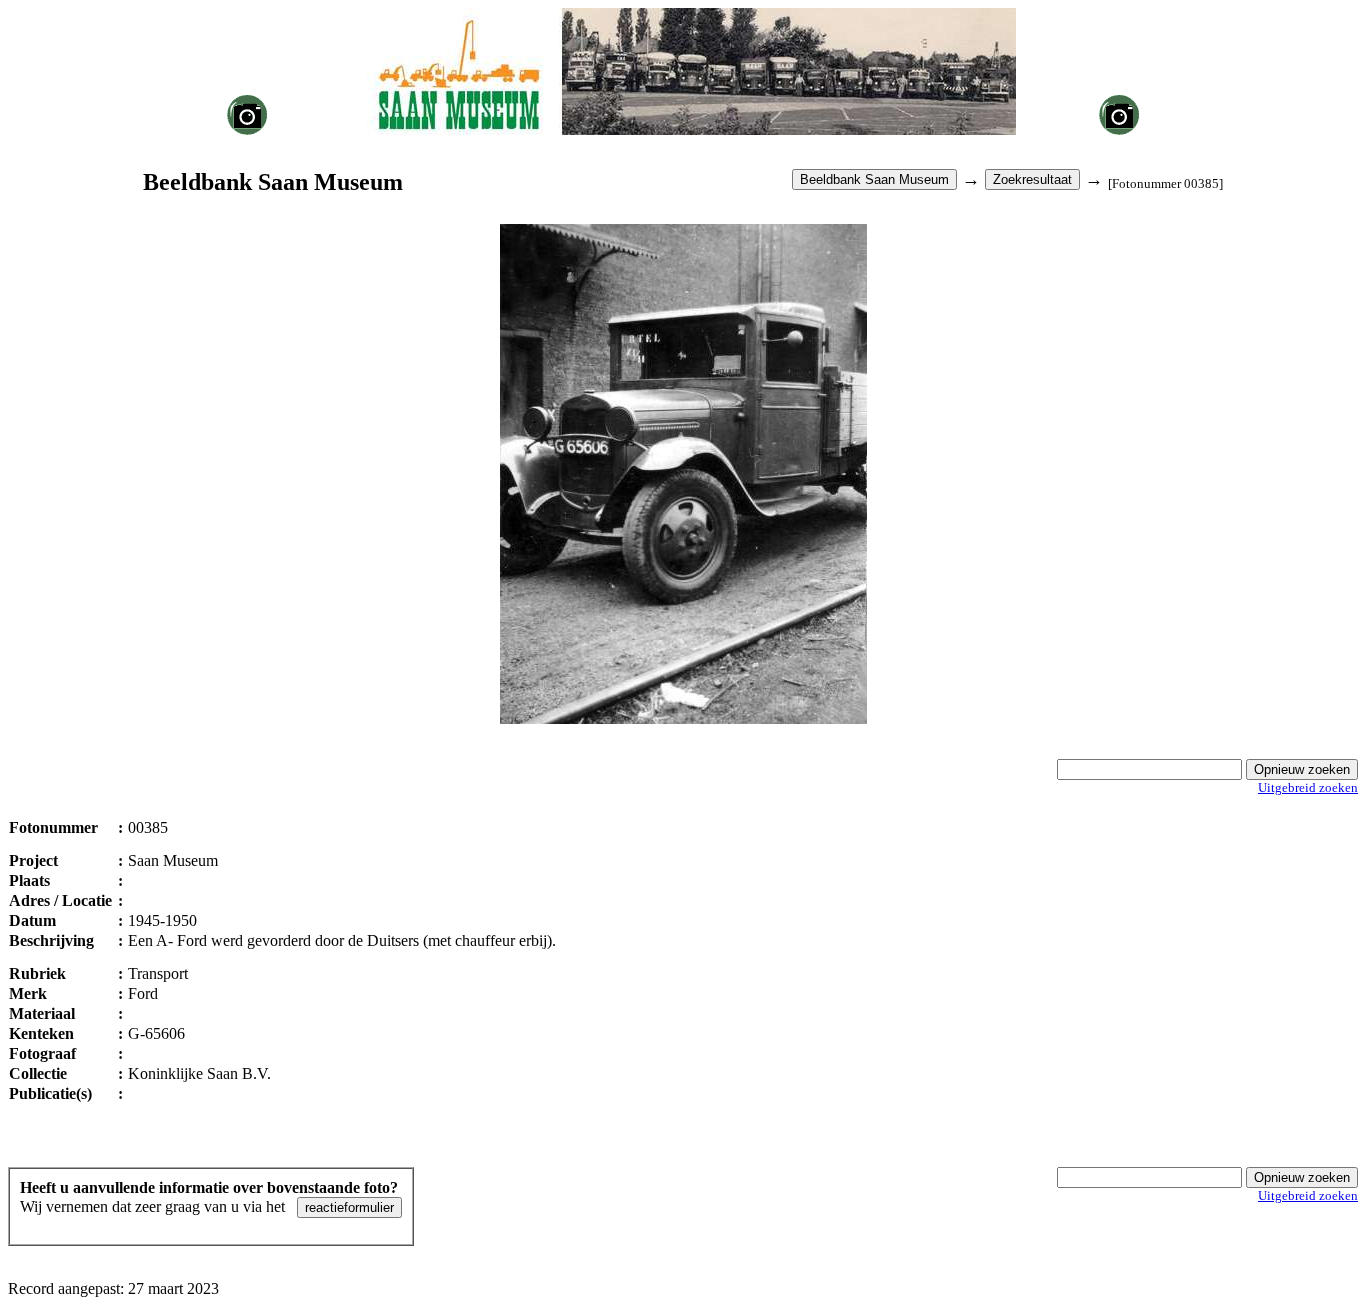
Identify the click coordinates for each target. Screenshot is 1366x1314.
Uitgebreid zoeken (1308, 787)
